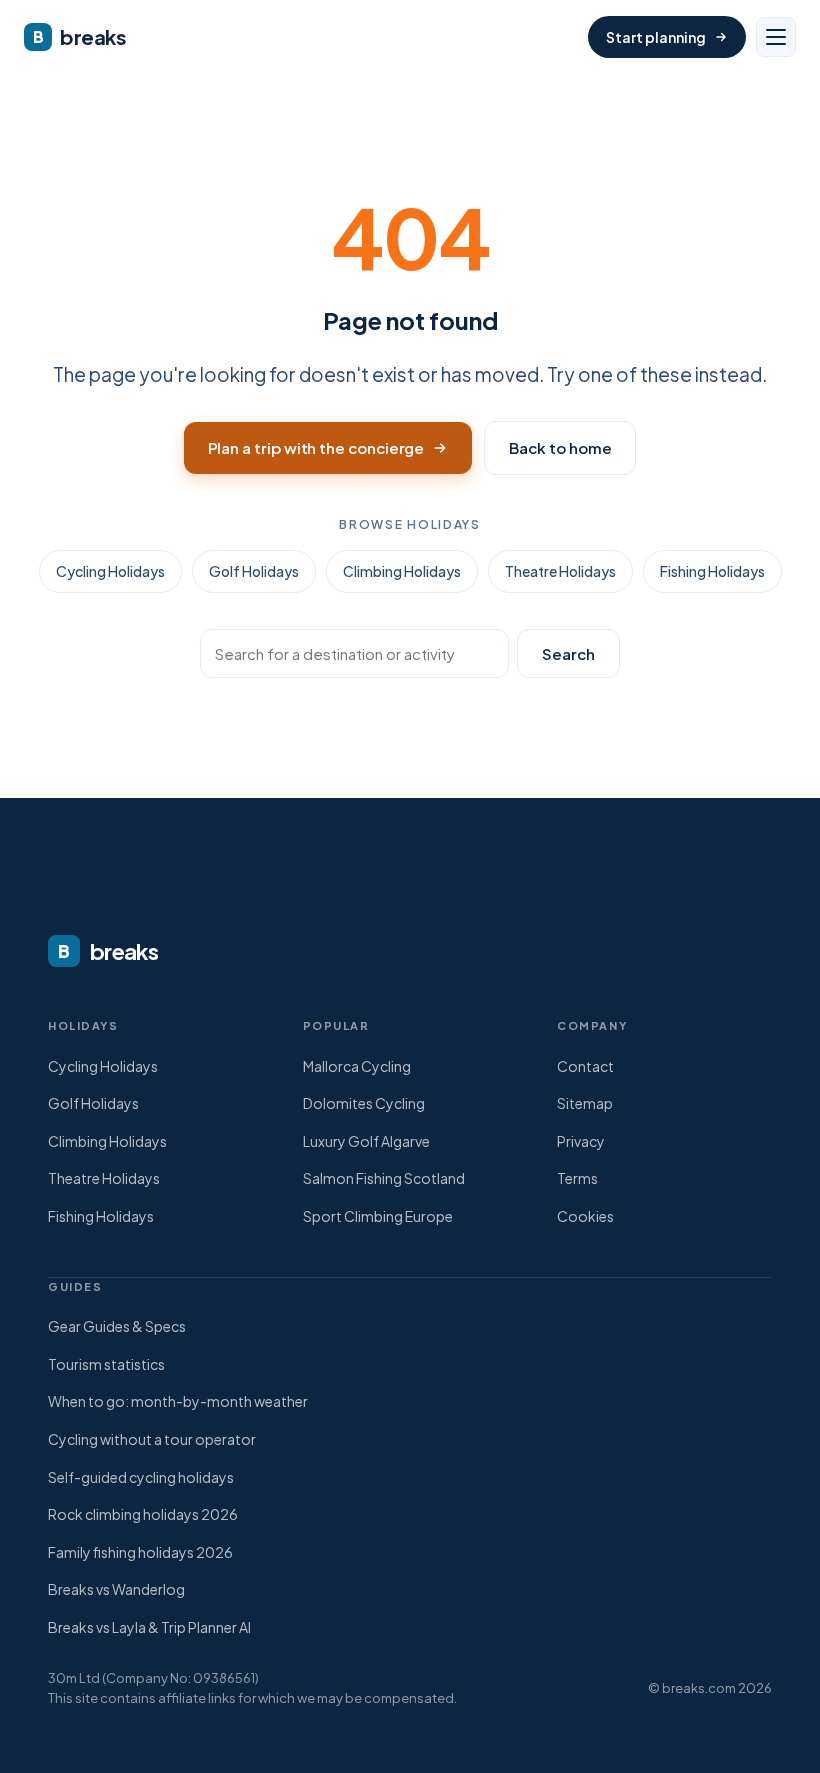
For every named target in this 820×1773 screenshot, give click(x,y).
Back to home (560, 447)
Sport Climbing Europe (378, 1216)
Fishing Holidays (712, 571)
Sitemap (585, 1103)
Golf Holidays (254, 571)
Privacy (581, 1141)
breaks (80, 36)
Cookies (585, 1216)
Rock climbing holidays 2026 (143, 1514)
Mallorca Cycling (357, 1066)
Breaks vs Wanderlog (116, 1589)
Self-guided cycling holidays (141, 1477)
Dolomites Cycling (364, 1103)
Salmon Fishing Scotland (384, 1178)
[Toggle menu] (776, 37)
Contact (585, 1066)
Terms (577, 1178)
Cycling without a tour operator (152, 1439)
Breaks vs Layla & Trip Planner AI (149, 1627)
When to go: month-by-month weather (178, 1401)
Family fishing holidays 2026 (140, 1552)
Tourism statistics (106, 1364)
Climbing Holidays (402, 571)
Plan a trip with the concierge (316, 447)
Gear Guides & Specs (117, 1326)
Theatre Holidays (560, 571)
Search (568, 653)
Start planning (656, 37)
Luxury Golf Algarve (366, 1141)
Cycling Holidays (110, 571)
